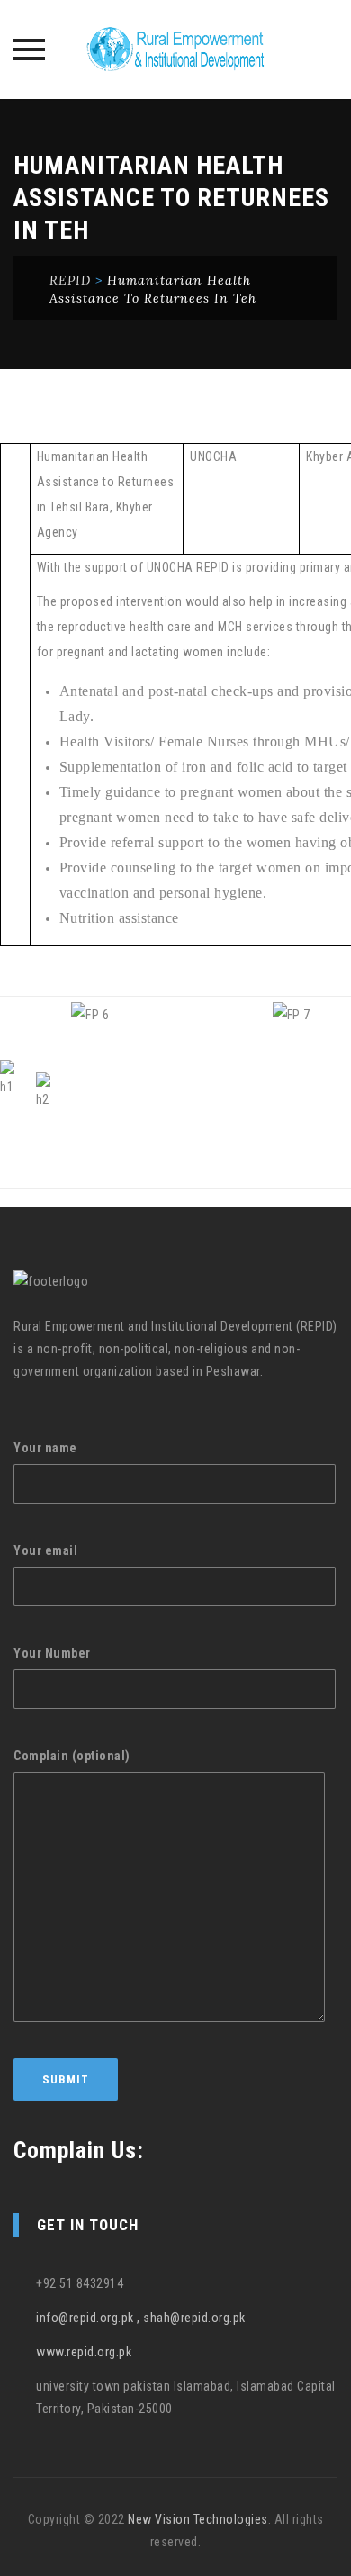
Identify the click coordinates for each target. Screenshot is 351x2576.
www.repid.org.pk (84, 2352)
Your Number (52, 1653)
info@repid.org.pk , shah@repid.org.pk (141, 2318)
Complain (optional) (72, 1756)
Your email (45, 1550)
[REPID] (175, 50)
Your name (45, 1448)
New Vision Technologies (198, 2519)
